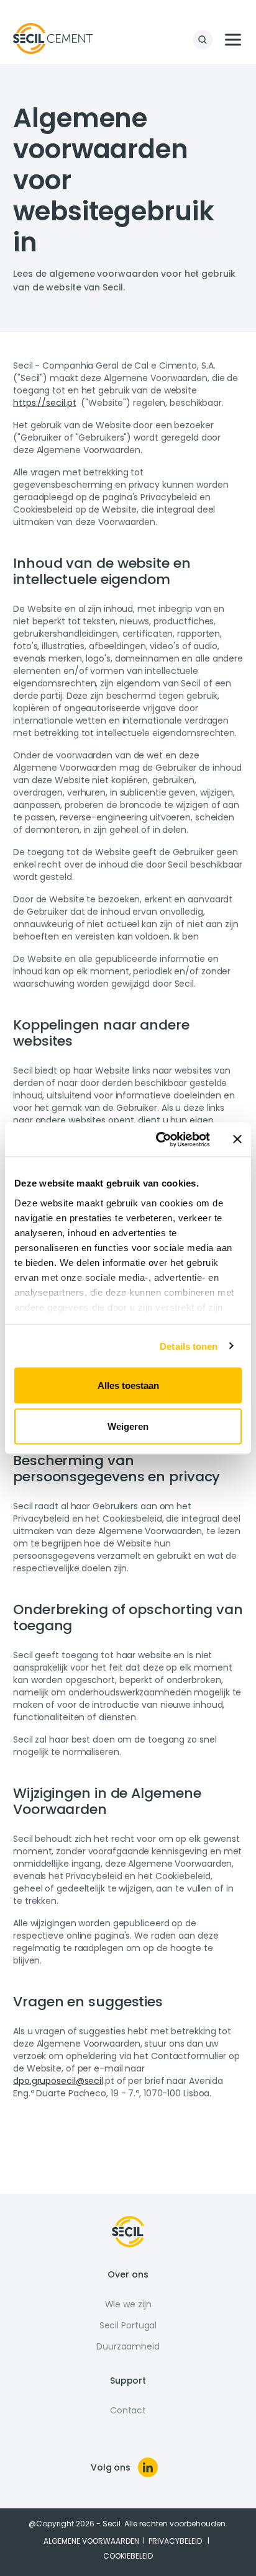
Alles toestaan (128, 1385)
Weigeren (128, 1426)
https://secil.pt (44, 403)
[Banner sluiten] (237, 1139)
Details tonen (189, 1346)
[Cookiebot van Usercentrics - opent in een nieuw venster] (158, 1139)
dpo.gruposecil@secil (58, 2081)
